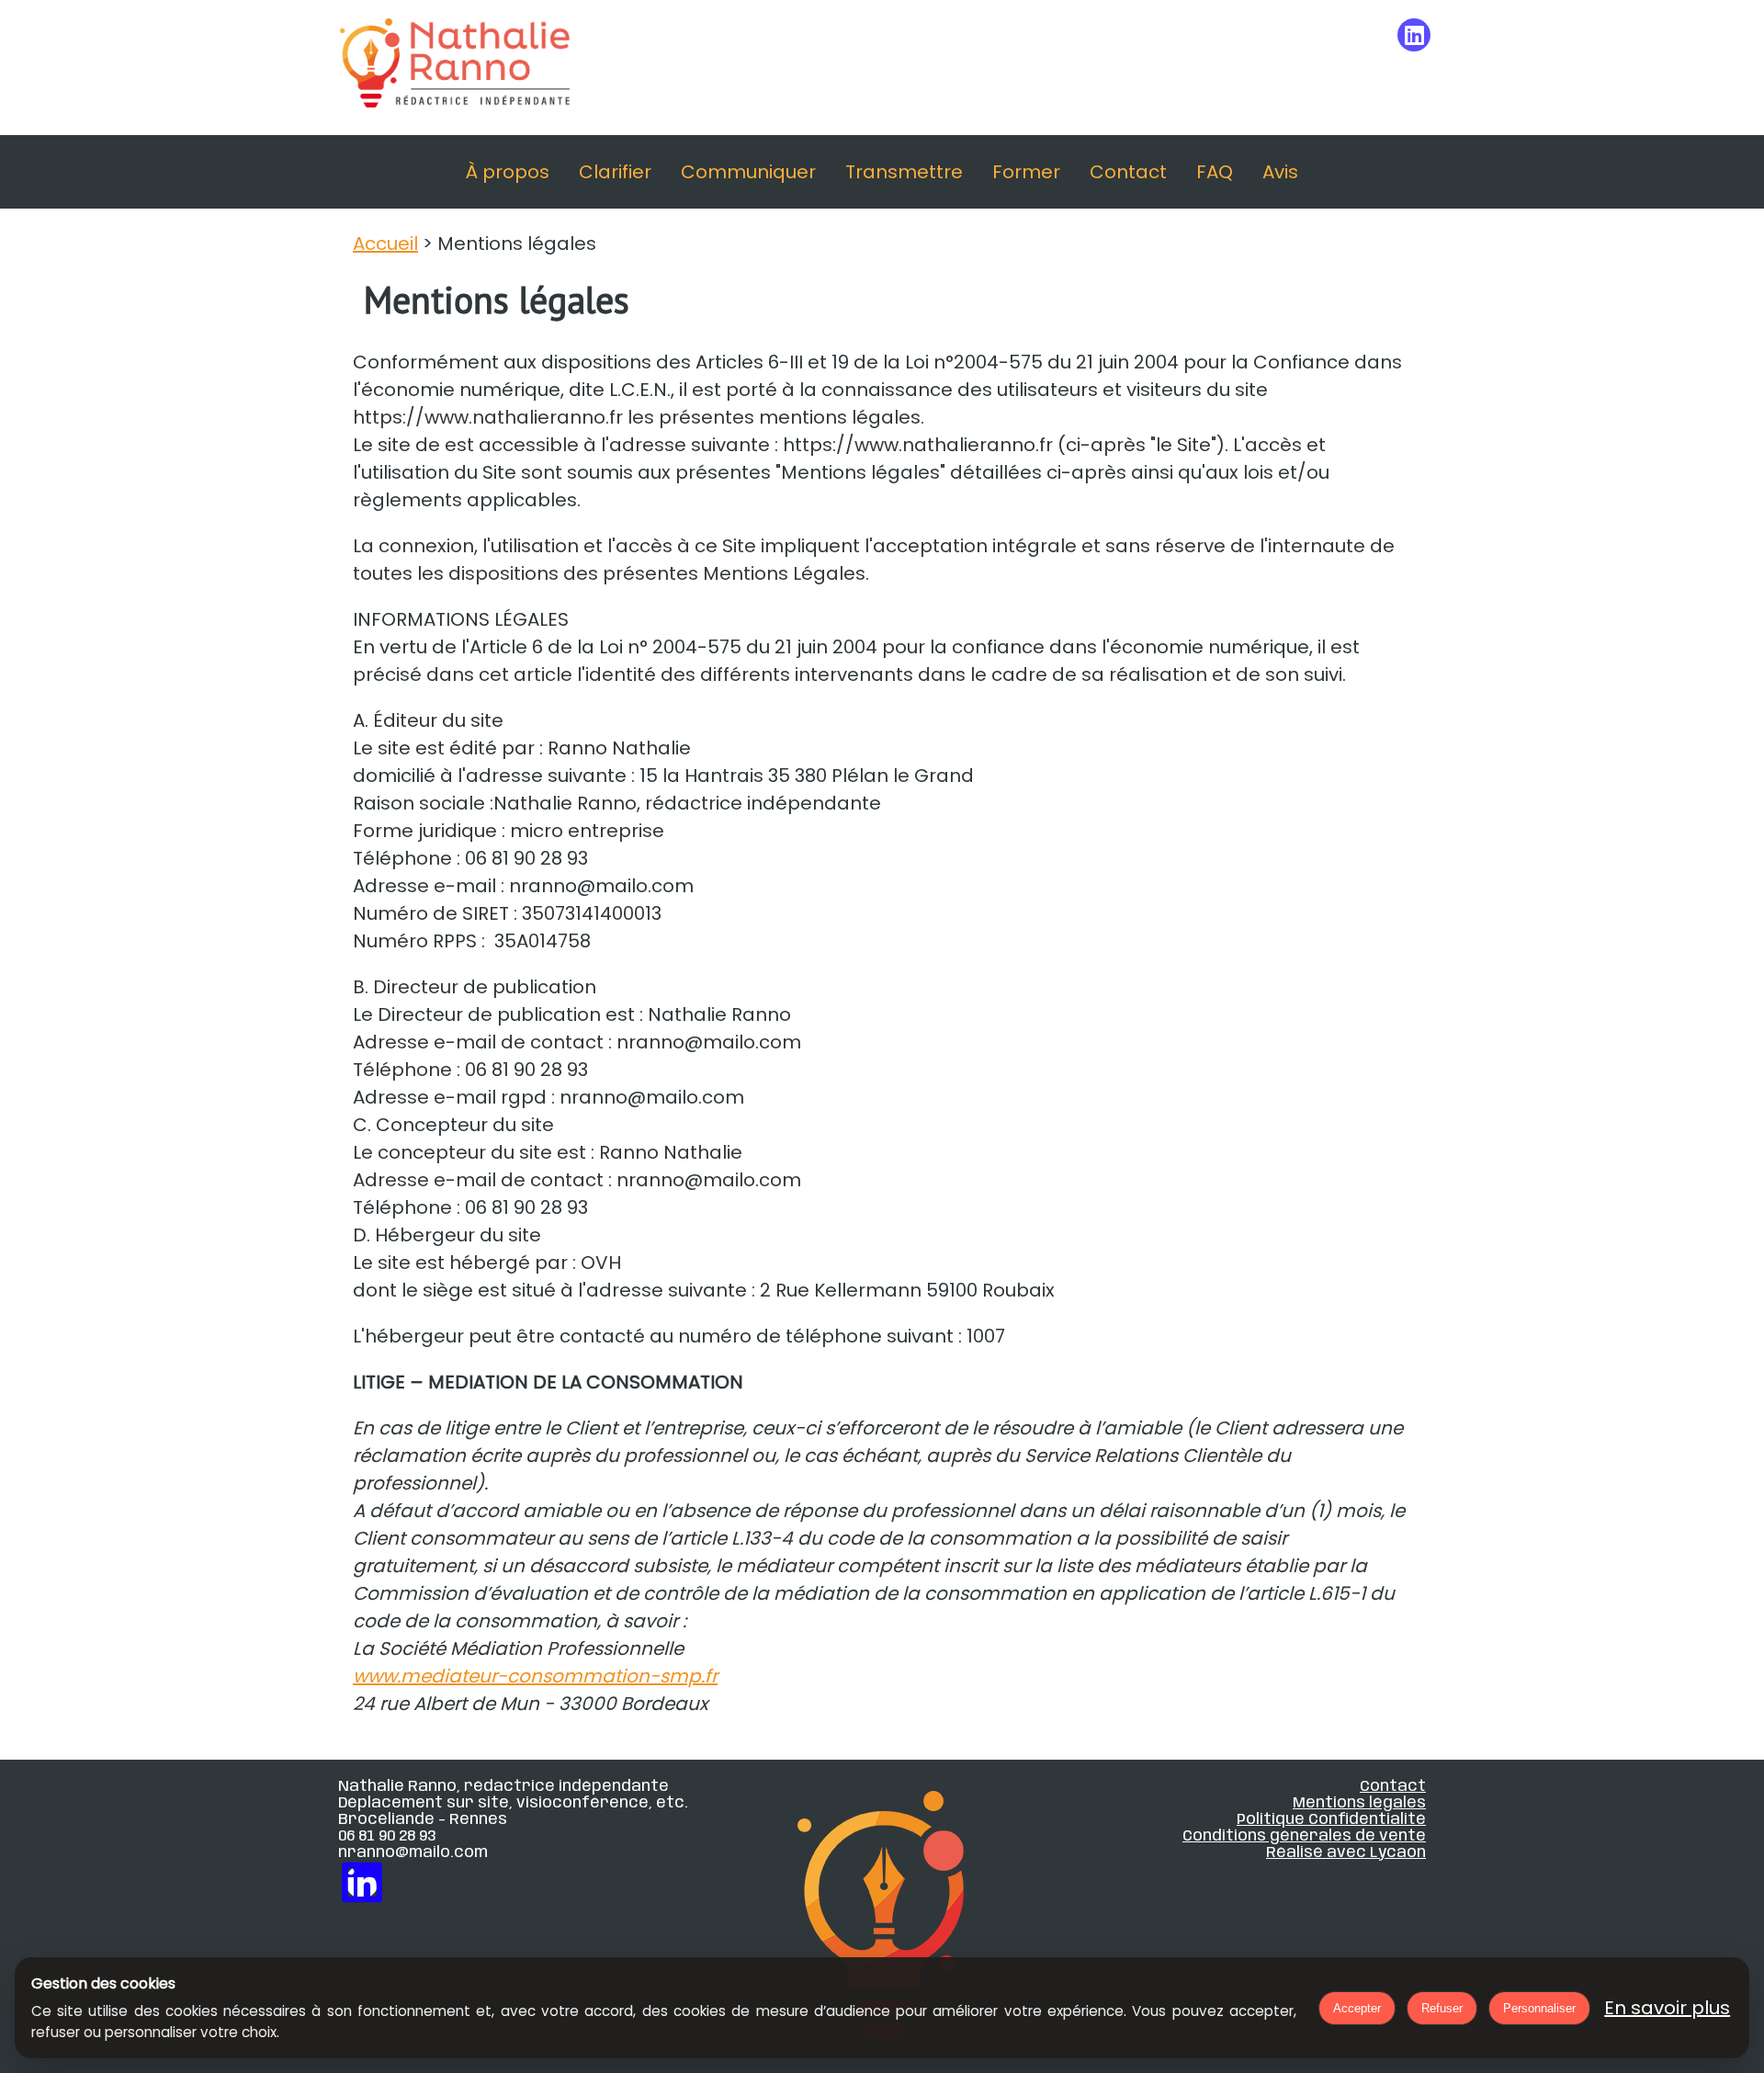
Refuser (1442, 2008)
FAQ (1215, 172)
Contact (1128, 172)
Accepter (1357, 2008)
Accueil (385, 244)
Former (1026, 172)
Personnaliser (1539, 2008)
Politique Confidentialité (1331, 1819)
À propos (508, 172)
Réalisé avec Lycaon (1346, 1852)
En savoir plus (1667, 2008)
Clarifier (615, 172)
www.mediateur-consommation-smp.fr (535, 1676)
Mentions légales (1359, 1803)
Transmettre (904, 172)
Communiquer (748, 172)
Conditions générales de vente (1304, 1836)
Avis (1280, 172)
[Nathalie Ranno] (455, 68)
